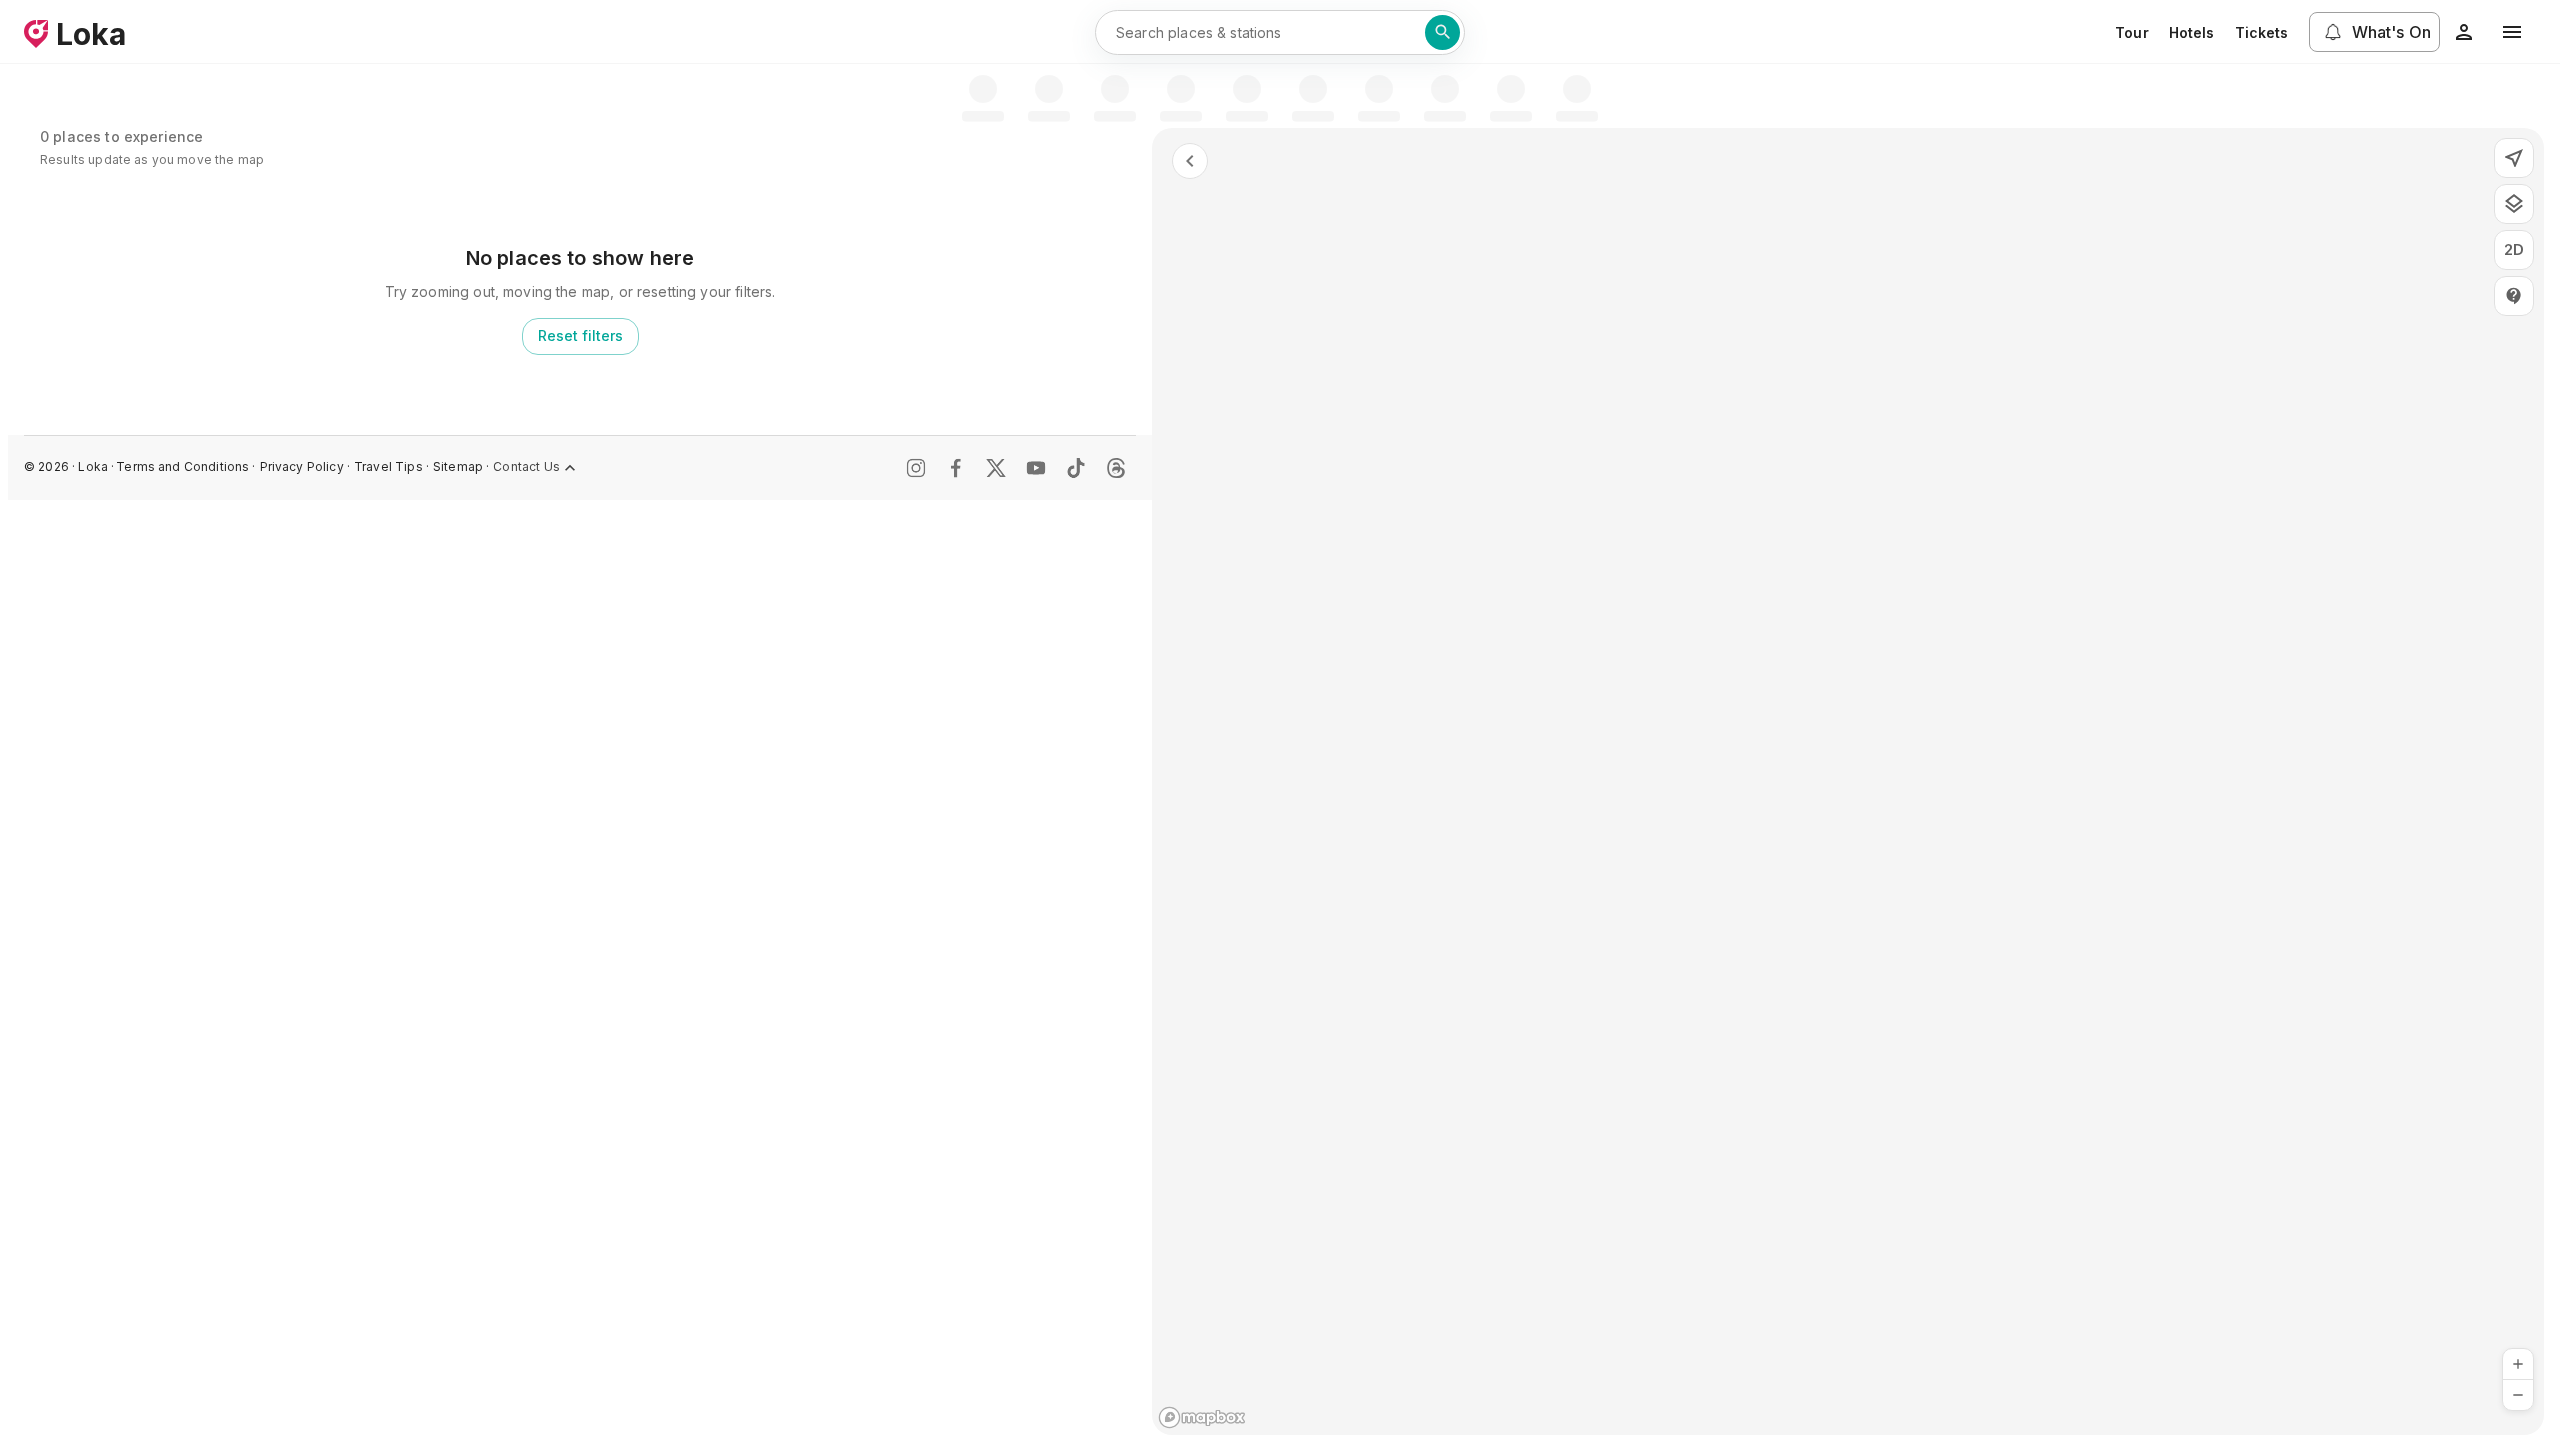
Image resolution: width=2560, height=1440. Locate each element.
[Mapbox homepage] (1202, 1417)
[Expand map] (1190, 161)
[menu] (2512, 32)
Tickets (2262, 32)
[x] (996, 468)
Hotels (2192, 32)
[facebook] (956, 468)
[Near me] (2514, 158)
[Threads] (1116, 468)
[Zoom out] (2518, 1395)
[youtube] (1036, 468)
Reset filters (580, 335)
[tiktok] (1076, 468)
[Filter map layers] (2514, 204)
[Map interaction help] (2514, 296)
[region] (1848, 781)
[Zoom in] (2518, 1364)
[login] (2464, 32)
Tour (2132, 32)
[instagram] (916, 468)
